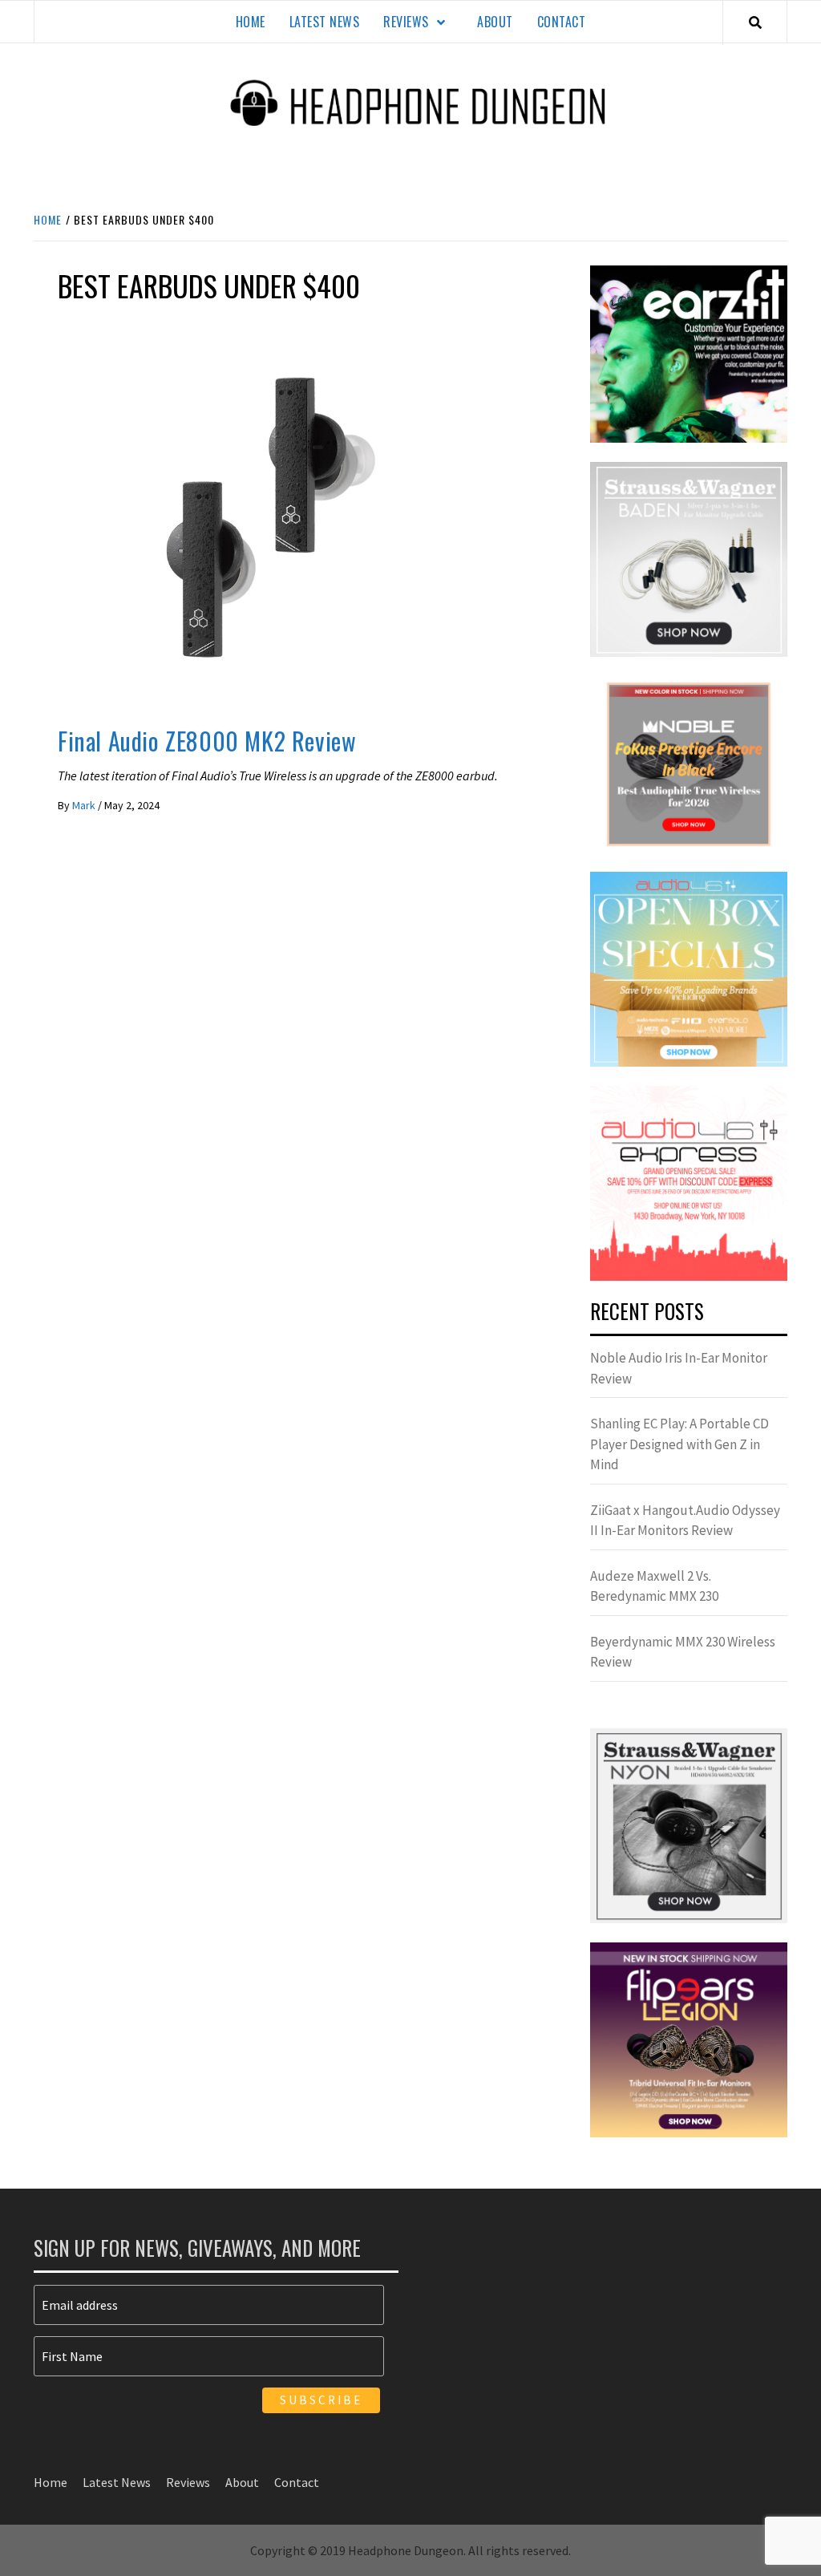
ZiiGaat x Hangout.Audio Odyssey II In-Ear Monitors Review (685, 1521)
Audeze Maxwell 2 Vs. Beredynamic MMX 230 (654, 1586)
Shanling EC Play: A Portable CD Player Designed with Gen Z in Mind (679, 1444)
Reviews (406, 22)
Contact (562, 22)
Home (251, 22)
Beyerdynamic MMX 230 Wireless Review (683, 1652)
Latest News (325, 22)
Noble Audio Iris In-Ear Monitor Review (679, 1368)
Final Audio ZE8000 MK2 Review (207, 741)
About (495, 22)
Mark (85, 805)
